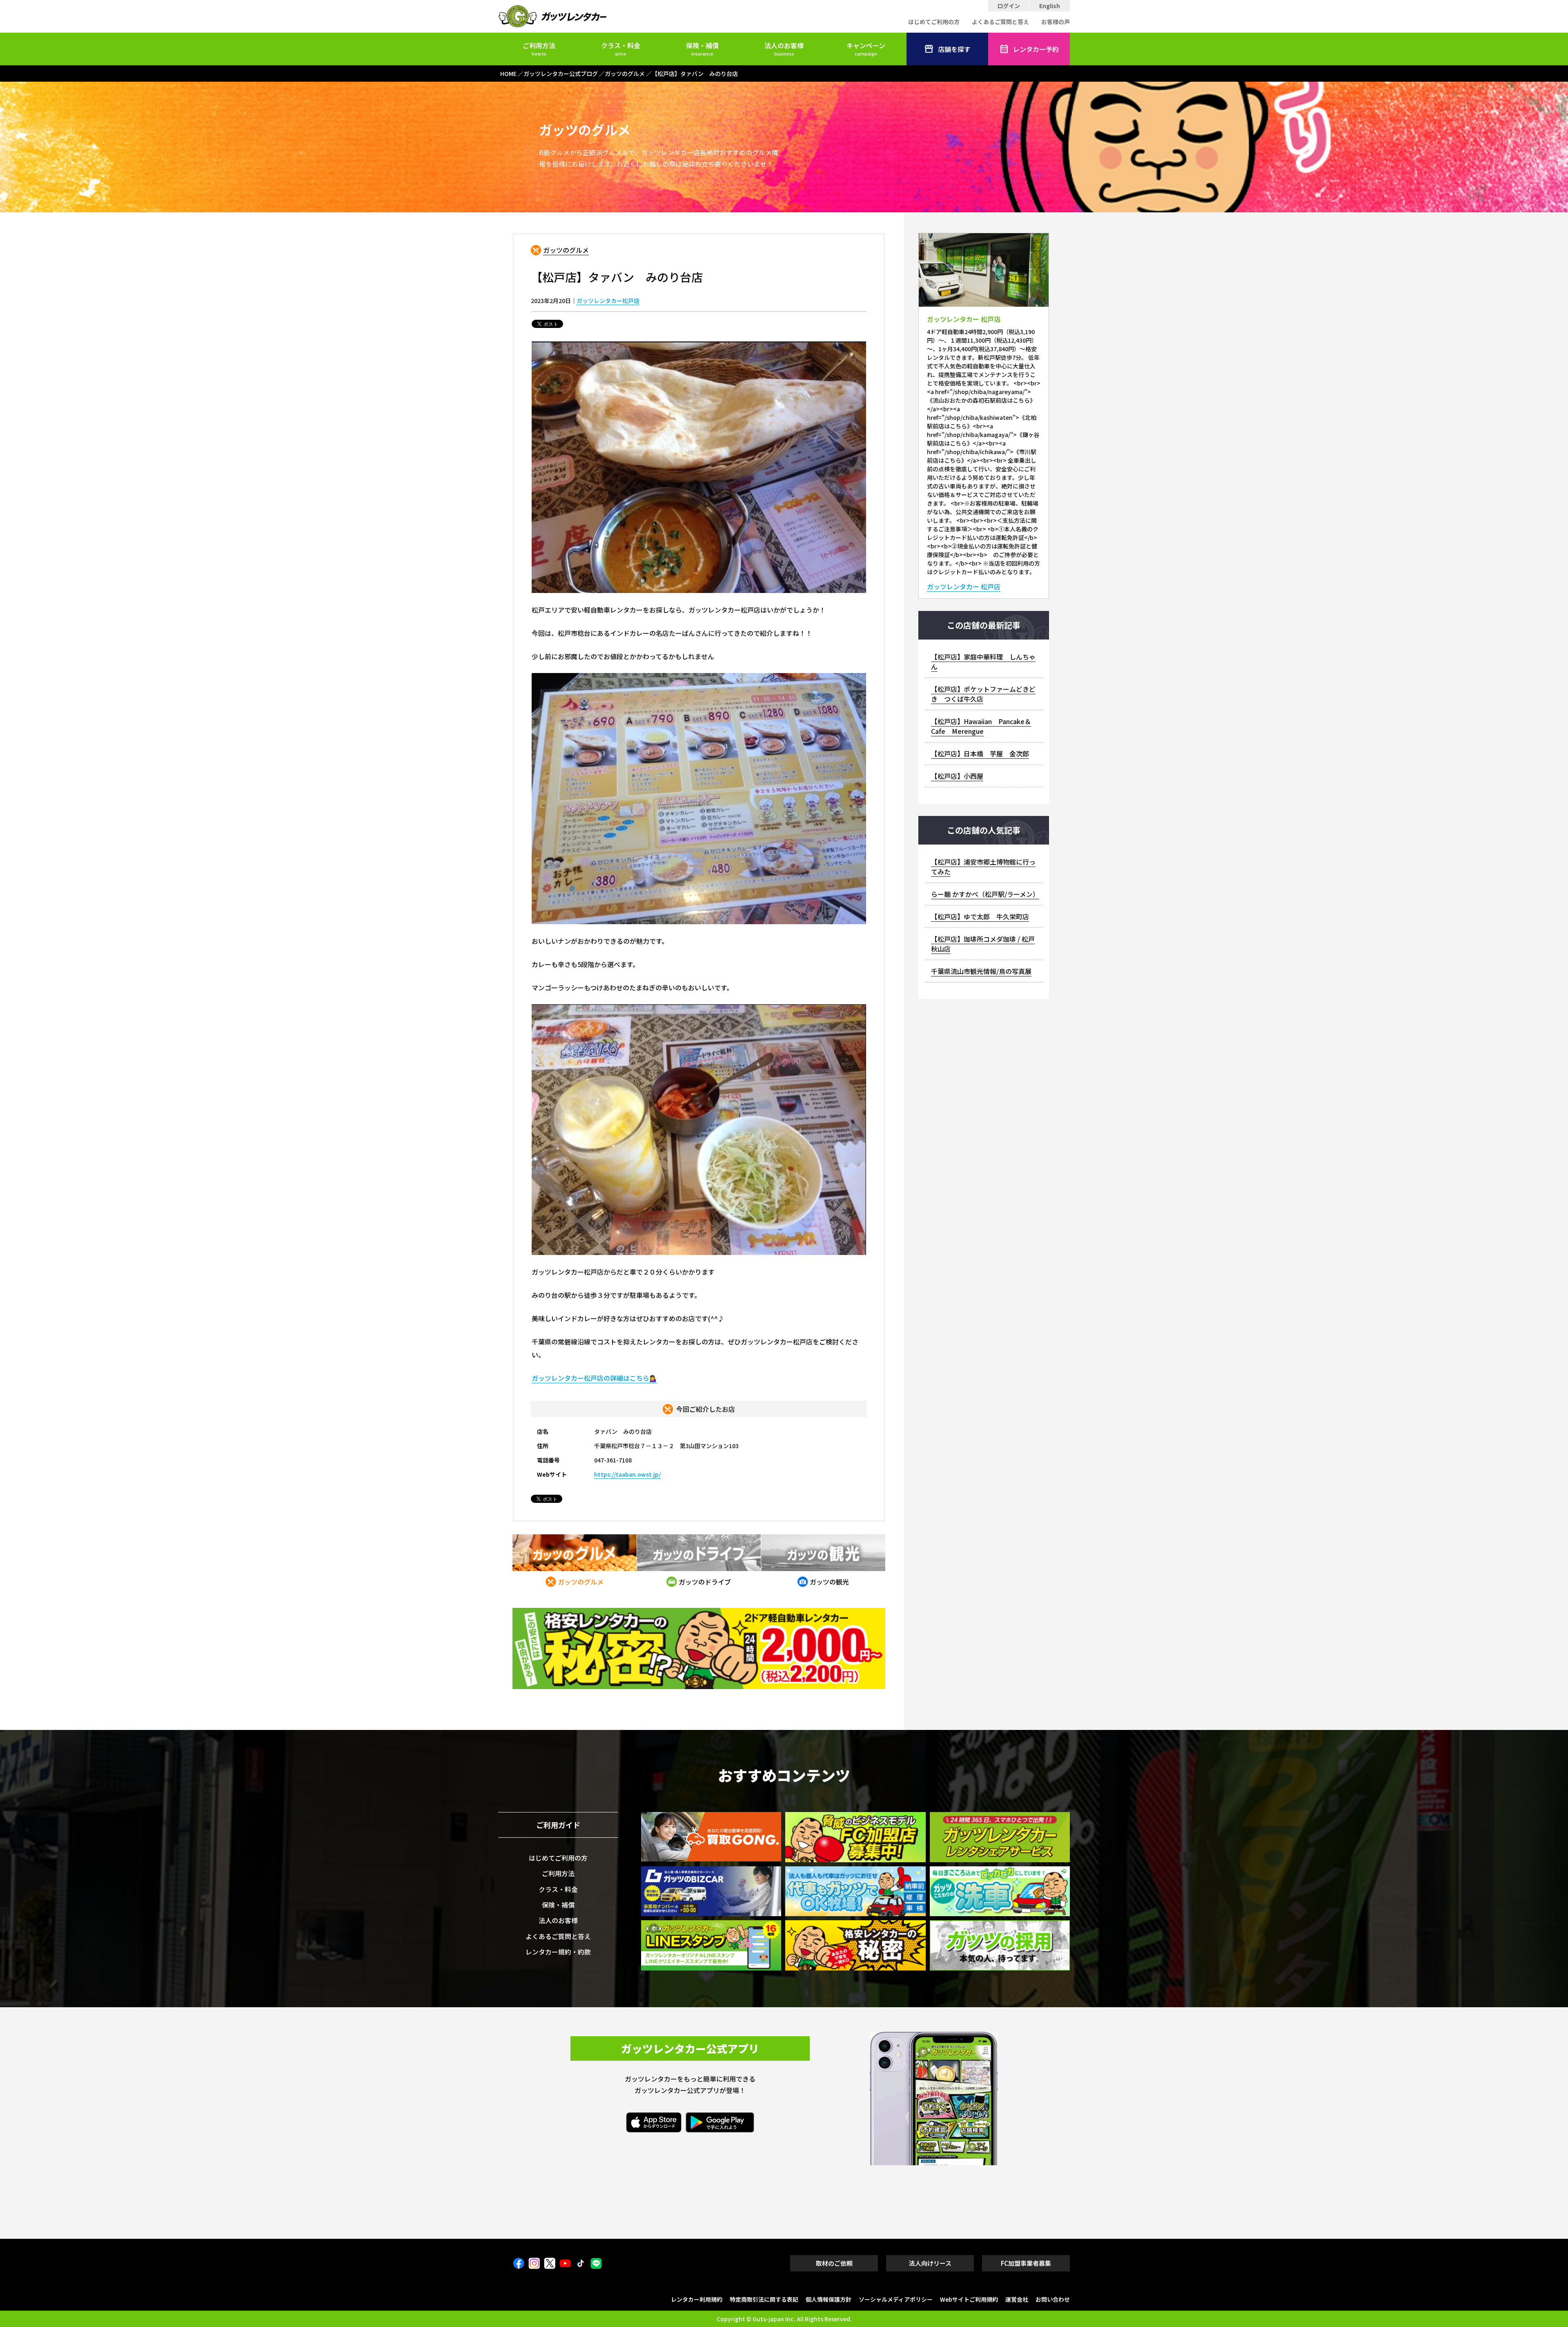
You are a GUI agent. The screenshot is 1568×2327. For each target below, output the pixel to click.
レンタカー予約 (1036, 49)
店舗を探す (954, 49)
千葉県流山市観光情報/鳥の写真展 (981, 971)
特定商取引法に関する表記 (764, 2299)
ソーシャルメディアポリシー (896, 2299)
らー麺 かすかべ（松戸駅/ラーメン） (985, 894)
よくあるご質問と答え (1000, 22)
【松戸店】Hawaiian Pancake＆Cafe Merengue (981, 726)
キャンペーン (866, 49)
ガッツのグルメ (566, 250)
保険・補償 (702, 49)
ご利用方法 (539, 49)
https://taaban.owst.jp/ (627, 1474)
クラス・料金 (621, 49)
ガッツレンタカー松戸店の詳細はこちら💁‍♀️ (595, 1378)
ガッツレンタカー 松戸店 (964, 587)
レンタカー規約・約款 (558, 1952)
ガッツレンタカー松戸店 (608, 301)
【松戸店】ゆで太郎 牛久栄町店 (980, 916)
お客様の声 (1056, 22)
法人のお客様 (784, 49)
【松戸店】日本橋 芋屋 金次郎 (980, 753)
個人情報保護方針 (829, 2299)
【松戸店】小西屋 (957, 776)
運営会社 (1017, 2299)
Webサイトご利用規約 (969, 2299)
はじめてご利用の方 (934, 22)
